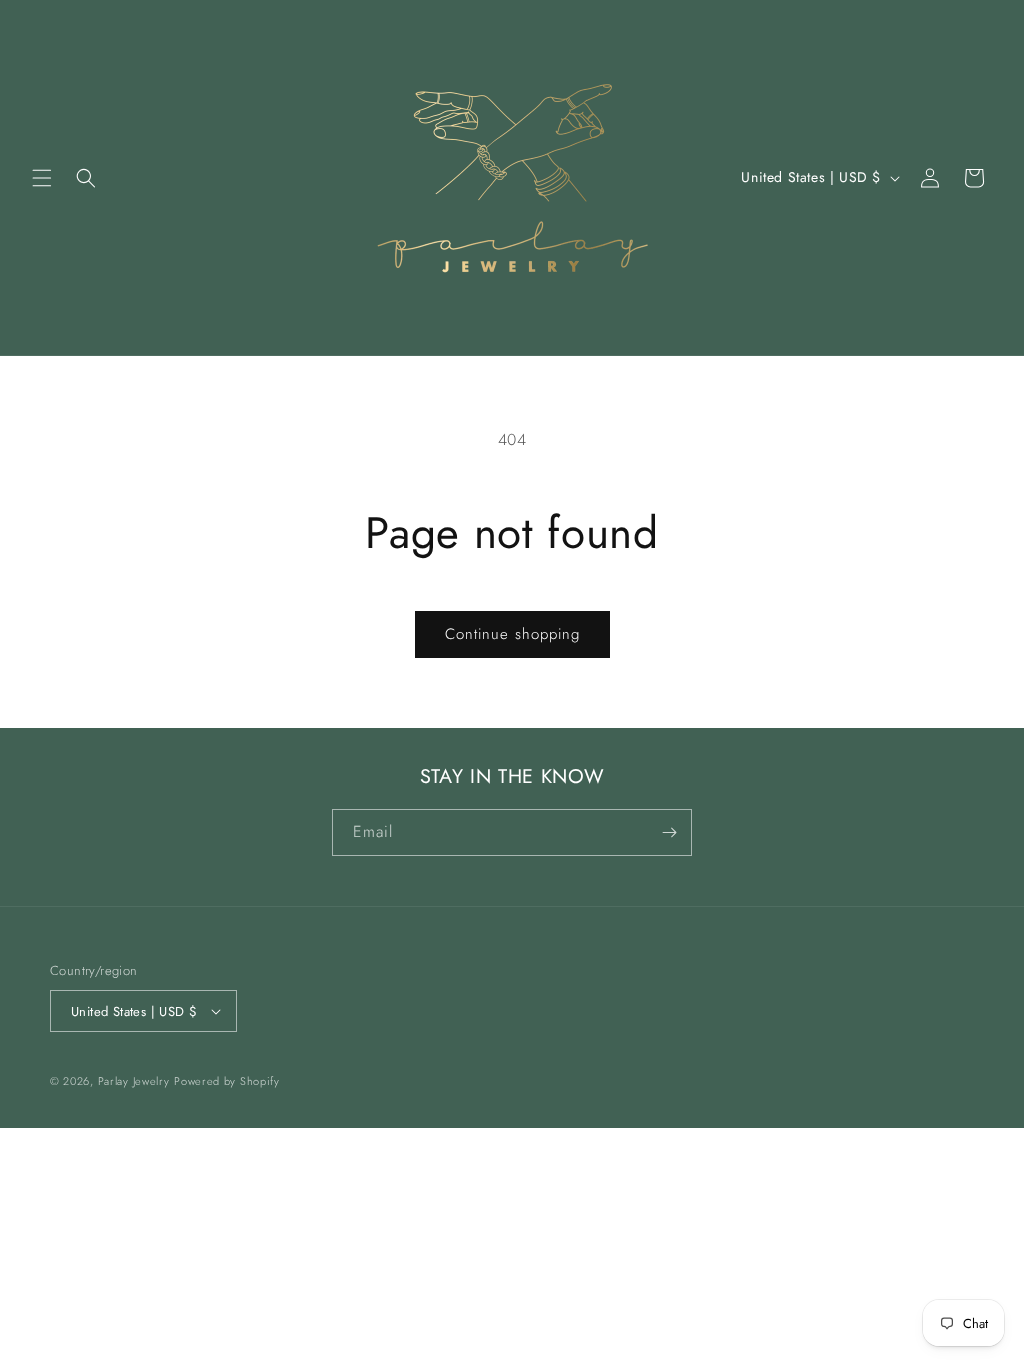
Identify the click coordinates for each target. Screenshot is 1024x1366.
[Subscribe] (669, 832)
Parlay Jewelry (134, 1081)
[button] (42, 178)
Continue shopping (512, 634)
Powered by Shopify (227, 1081)
